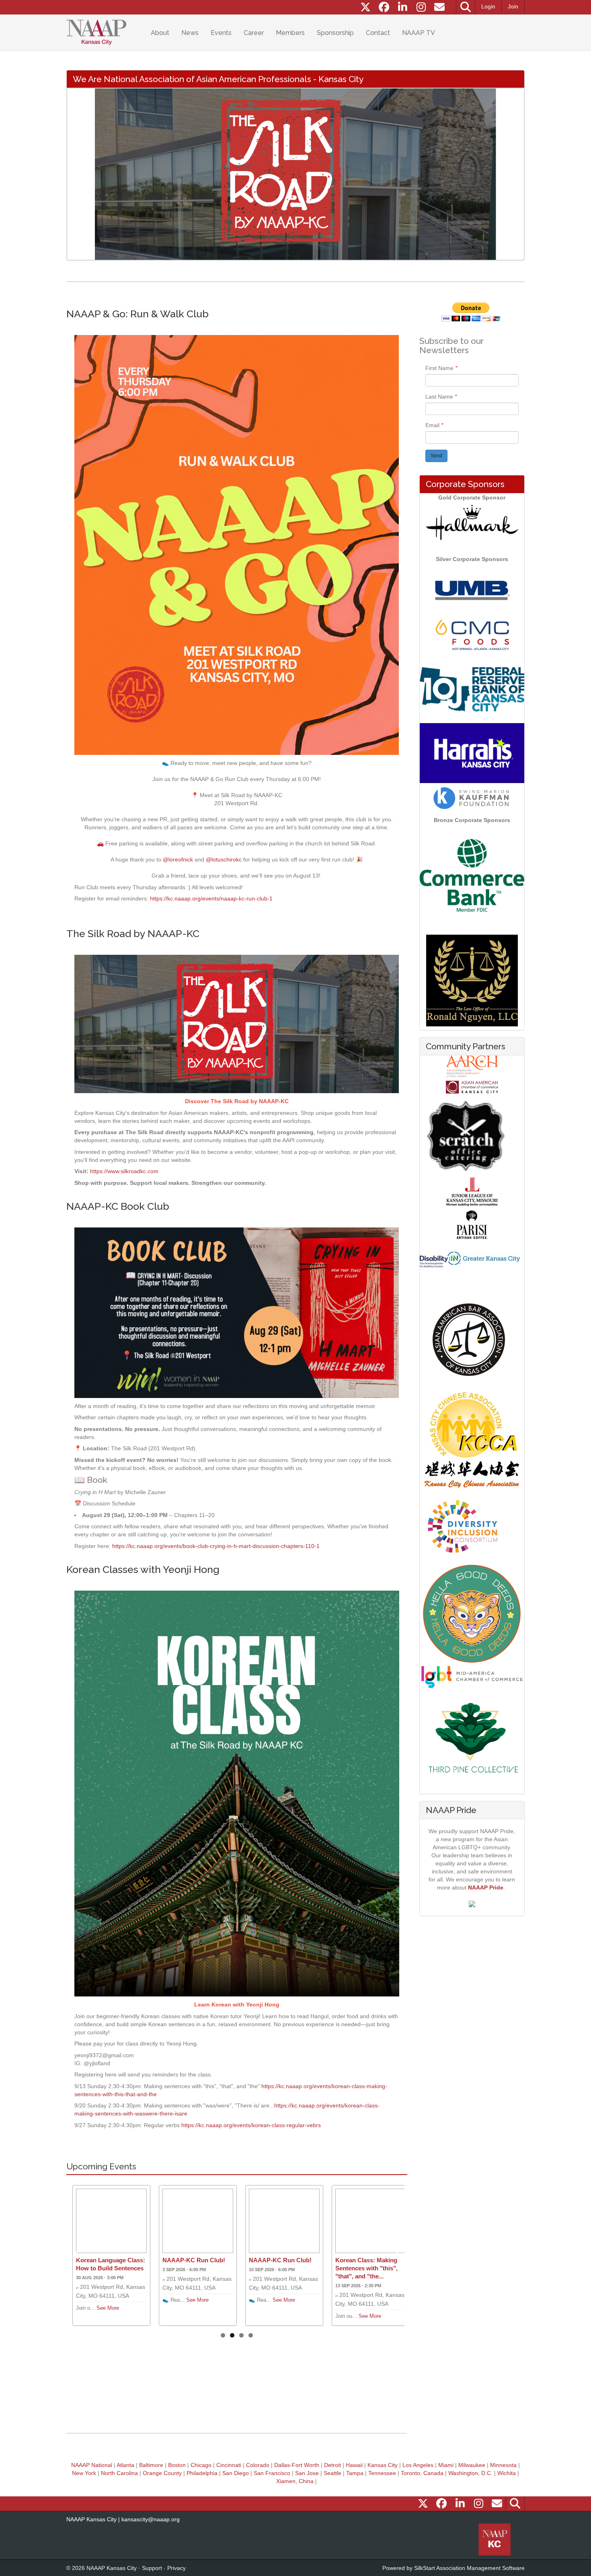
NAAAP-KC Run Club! (194, 2260)
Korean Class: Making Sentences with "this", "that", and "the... (366, 2268)
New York (84, 2473)
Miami (446, 2465)
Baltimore (151, 2465)
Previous (79, 174)
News (190, 33)
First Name (440, 368)
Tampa (355, 2473)
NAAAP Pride (486, 1887)
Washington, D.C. (470, 2473)
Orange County (162, 2473)
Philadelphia (202, 2473)
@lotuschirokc (224, 859)
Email (433, 425)
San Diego (236, 2473)
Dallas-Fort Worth (297, 2465)
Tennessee (382, 2473)
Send (436, 456)
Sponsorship (335, 33)
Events (221, 33)
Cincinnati (229, 2465)
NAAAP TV (419, 33)
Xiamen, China (295, 2481)
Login (488, 6)
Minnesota (503, 2465)
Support (152, 2568)
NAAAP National (92, 2465)
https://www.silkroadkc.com (124, 1171)
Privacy (176, 2568)
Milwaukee (472, 2465)
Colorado (258, 2465)
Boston (177, 2465)
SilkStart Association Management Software (469, 2568)
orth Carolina (121, 2473)
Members (290, 33)
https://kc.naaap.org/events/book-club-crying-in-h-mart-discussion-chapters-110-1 (216, 1546)
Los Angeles (418, 2465)
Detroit (332, 2465)
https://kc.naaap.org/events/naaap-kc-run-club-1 (211, 898)
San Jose (307, 2473)
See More (108, 2308)
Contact (378, 33)
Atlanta (125, 2465)
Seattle (332, 2473)
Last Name (440, 397)
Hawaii (354, 2465)
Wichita (507, 2473)
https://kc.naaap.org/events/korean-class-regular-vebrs (251, 2125)
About (160, 33)
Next (512, 174)
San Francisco (272, 2473)
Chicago (201, 2465)
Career (254, 33)
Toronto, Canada (422, 2473)
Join (513, 6)
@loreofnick (178, 859)
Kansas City (383, 2465)
